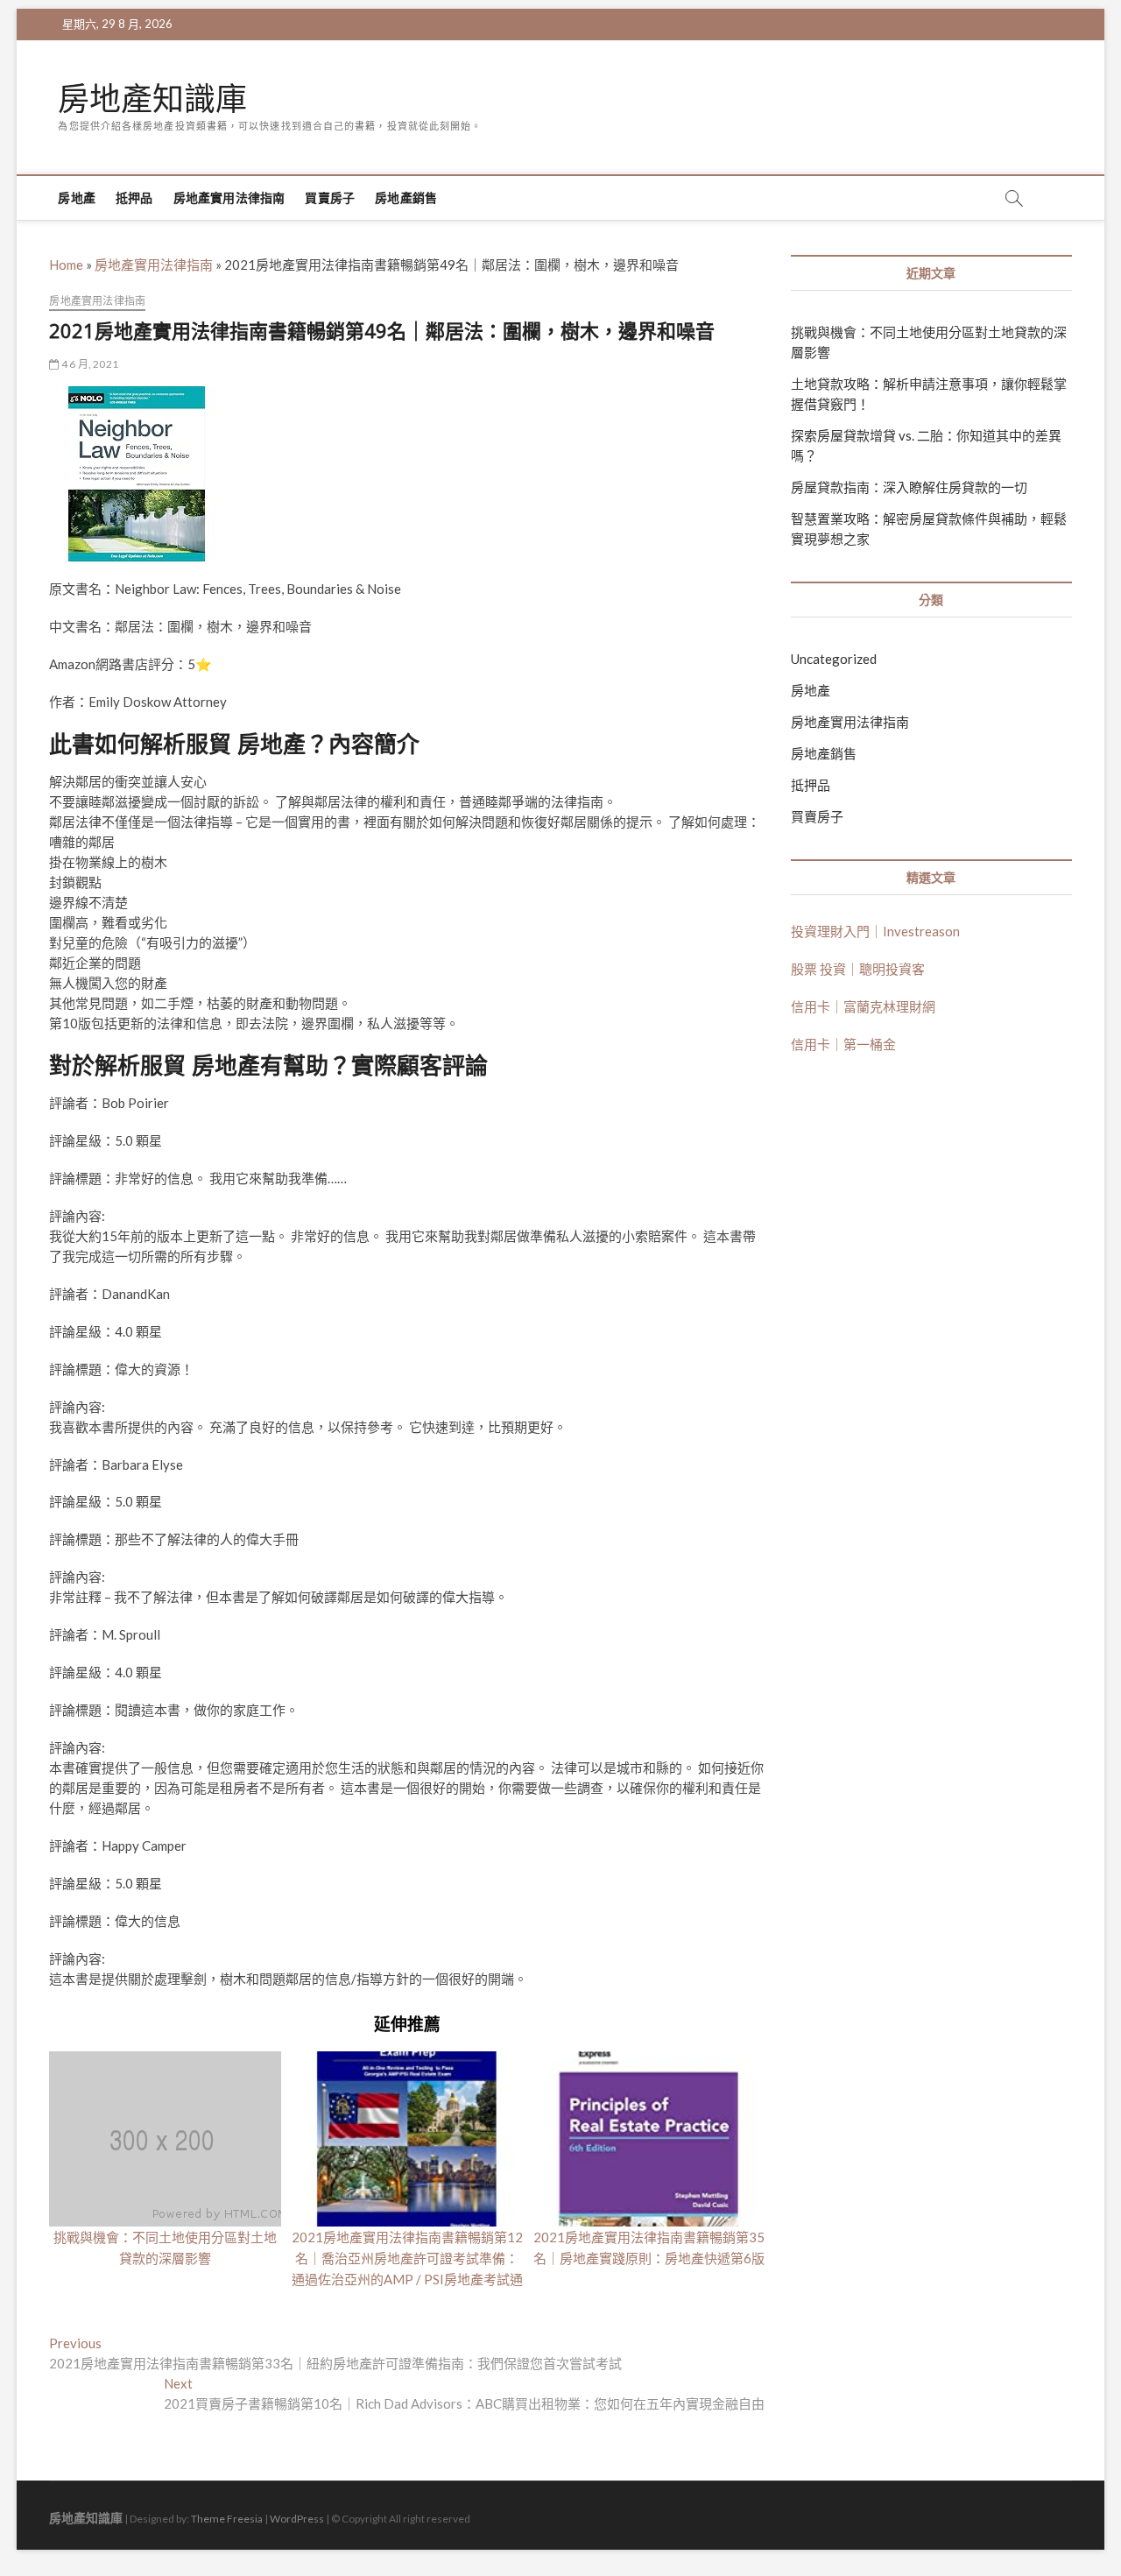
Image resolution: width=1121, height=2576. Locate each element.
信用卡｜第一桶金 (843, 1044)
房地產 (77, 198)
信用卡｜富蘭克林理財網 (863, 1006)
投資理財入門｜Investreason (875, 931)
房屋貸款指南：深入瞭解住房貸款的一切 (909, 487)
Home (66, 265)
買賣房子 (330, 198)
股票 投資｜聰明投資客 (858, 969)
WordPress (297, 2519)
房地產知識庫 (152, 99)
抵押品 (134, 198)
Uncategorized (834, 659)
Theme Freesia (227, 2519)
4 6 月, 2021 (89, 364)
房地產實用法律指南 (229, 198)
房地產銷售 (406, 198)
